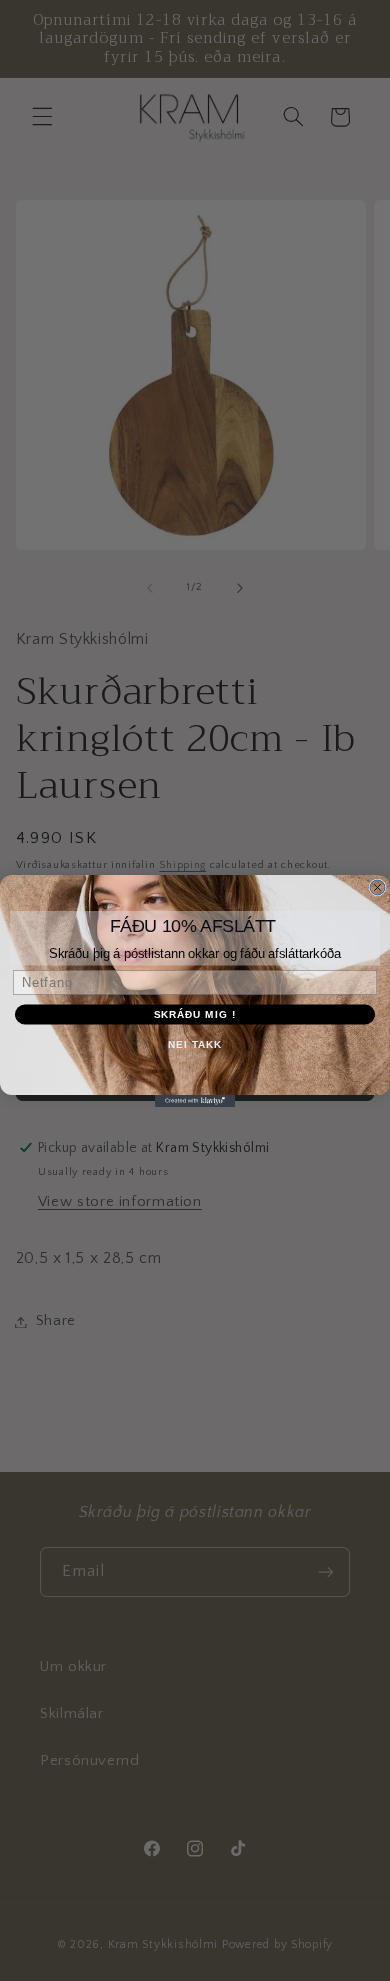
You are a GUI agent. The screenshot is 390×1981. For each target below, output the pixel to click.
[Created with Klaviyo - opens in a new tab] (195, 1101)
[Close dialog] (377, 887)
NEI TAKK (195, 1043)
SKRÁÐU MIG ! (195, 1013)
